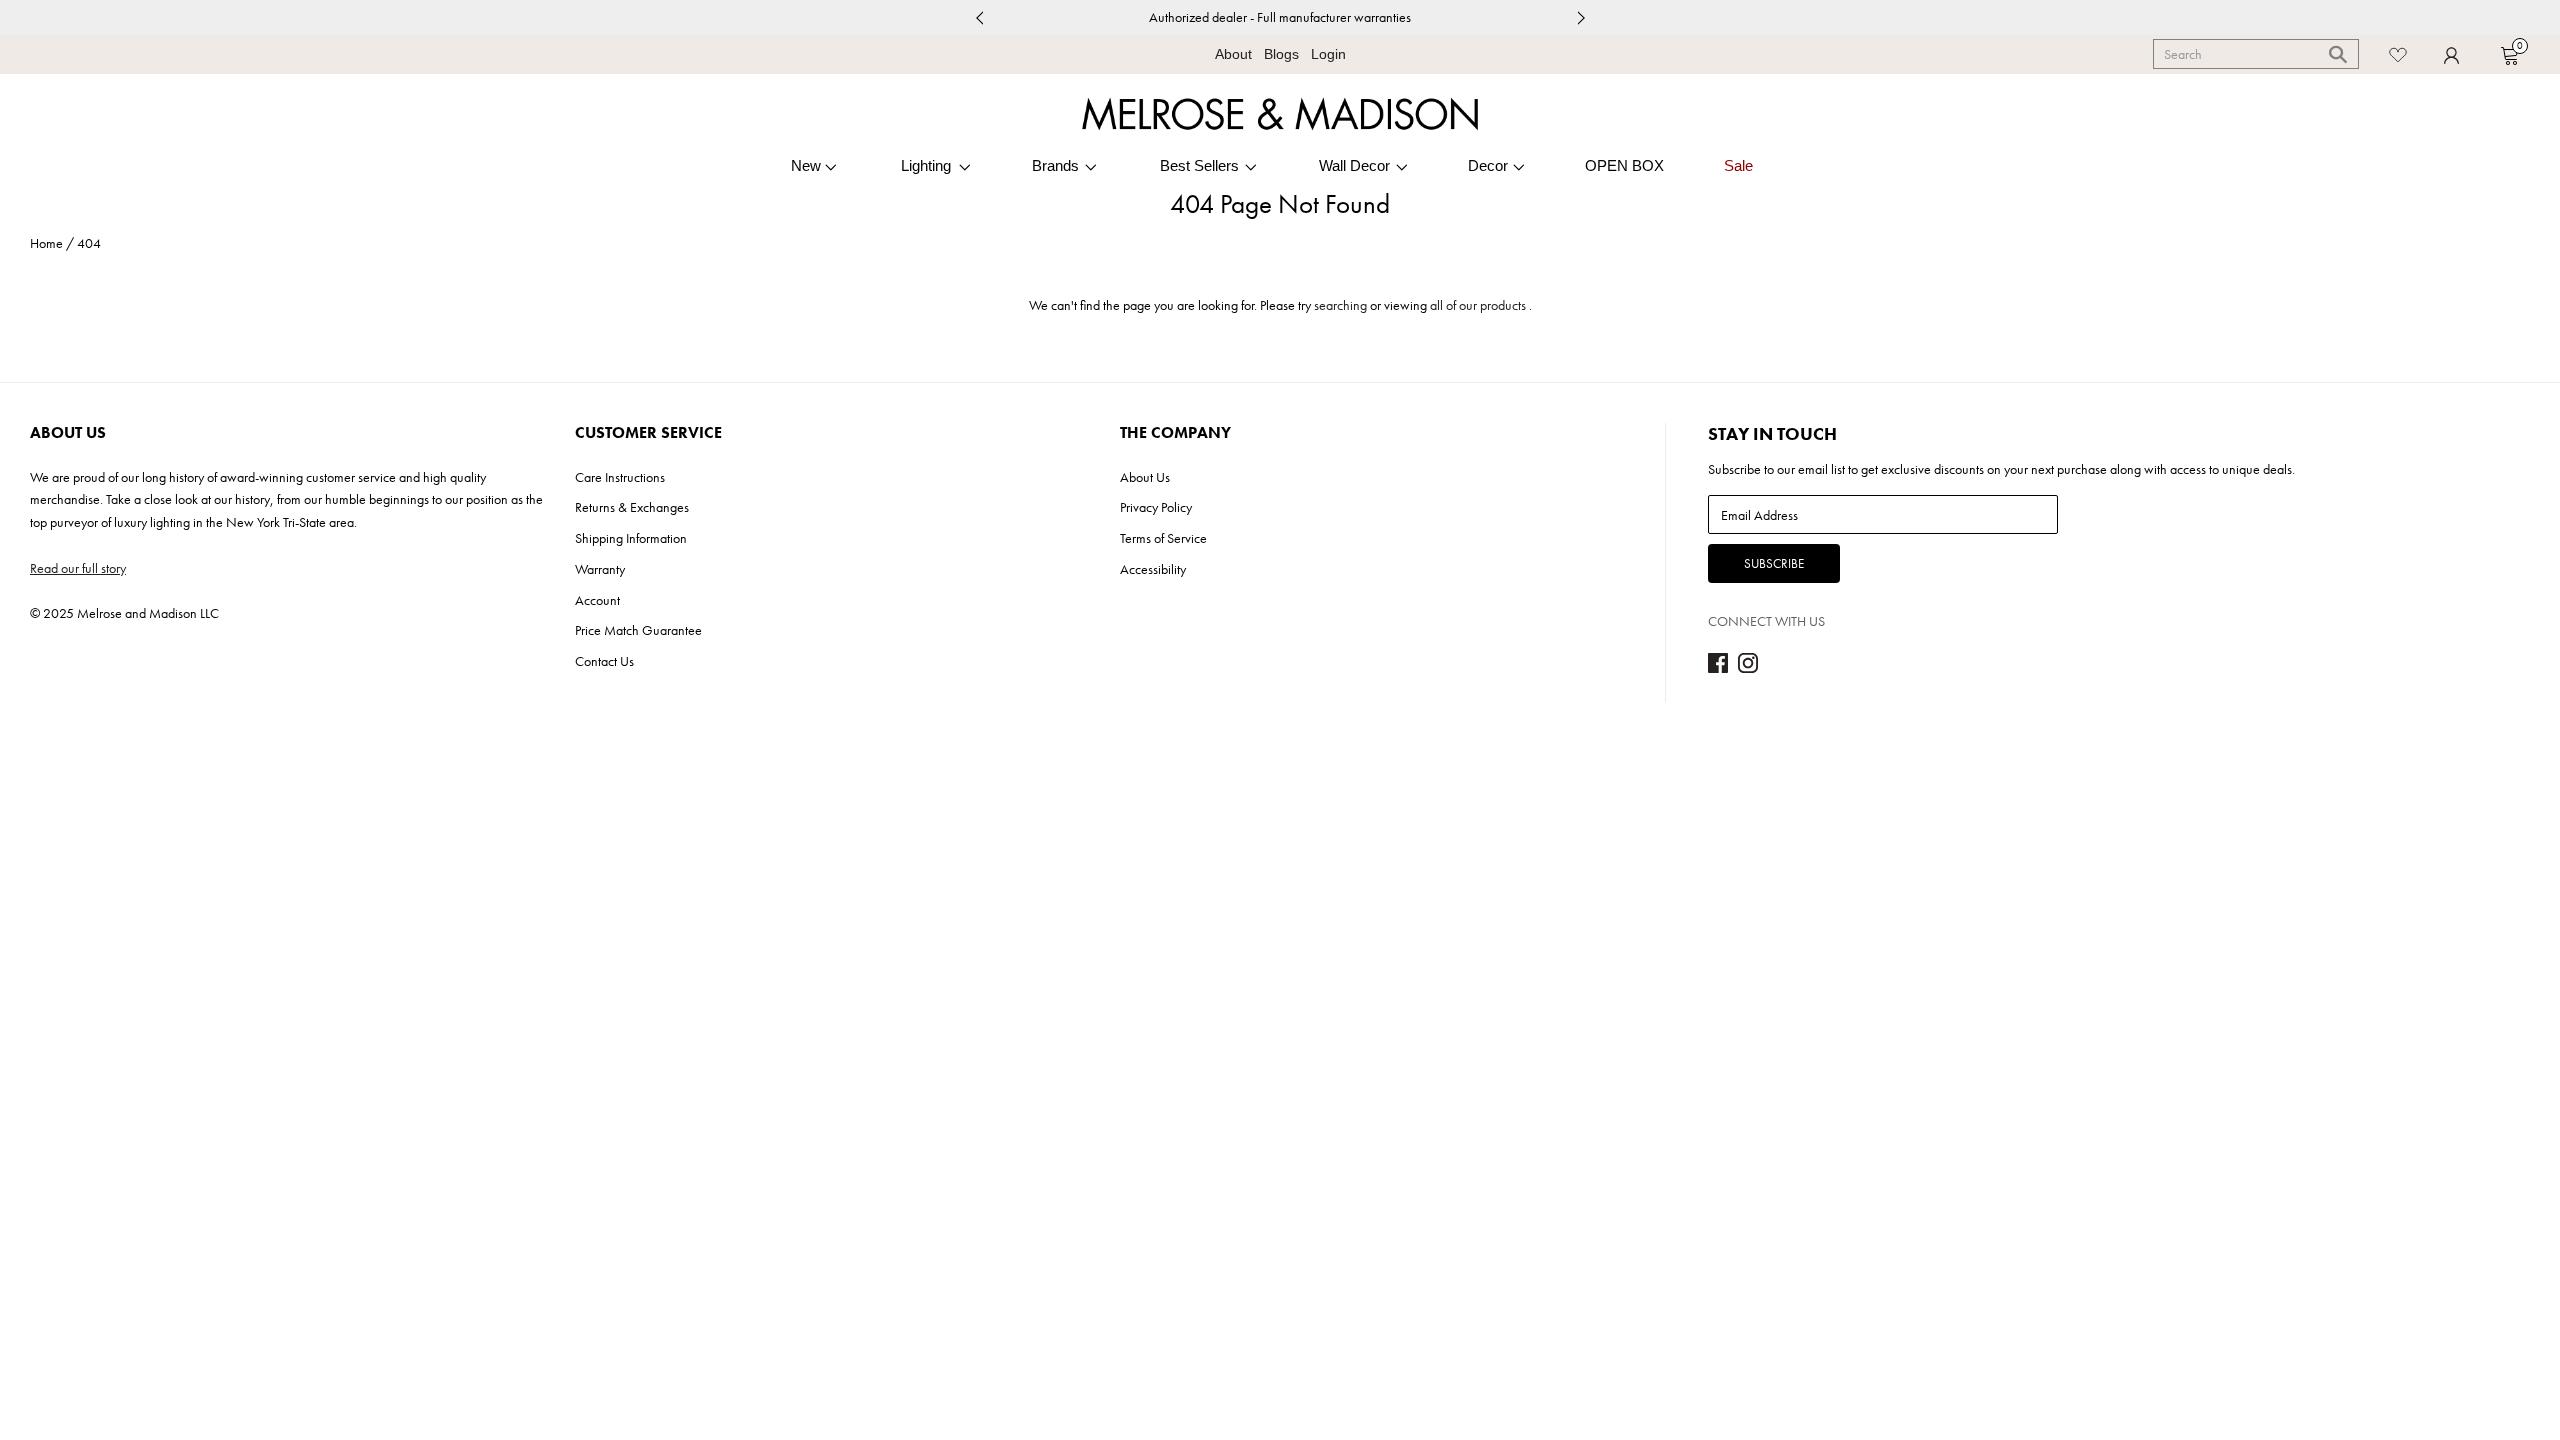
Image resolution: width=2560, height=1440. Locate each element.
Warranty (600, 569)
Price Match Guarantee (638, 630)
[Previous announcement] (979, 17)
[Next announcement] (1581, 17)
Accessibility (1153, 569)
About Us (1145, 477)
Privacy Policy (1156, 507)
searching (1340, 305)
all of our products (1478, 305)
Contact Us (604, 661)
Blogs (1281, 54)
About (1233, 54)
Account (597, 600)
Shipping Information (631, 538)
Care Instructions (620, 477)
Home (46, 243)
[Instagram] (1748, 668)
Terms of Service (1163, 538)
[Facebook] (1718, 668)
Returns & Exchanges (632, 507)
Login (1328, 54)
